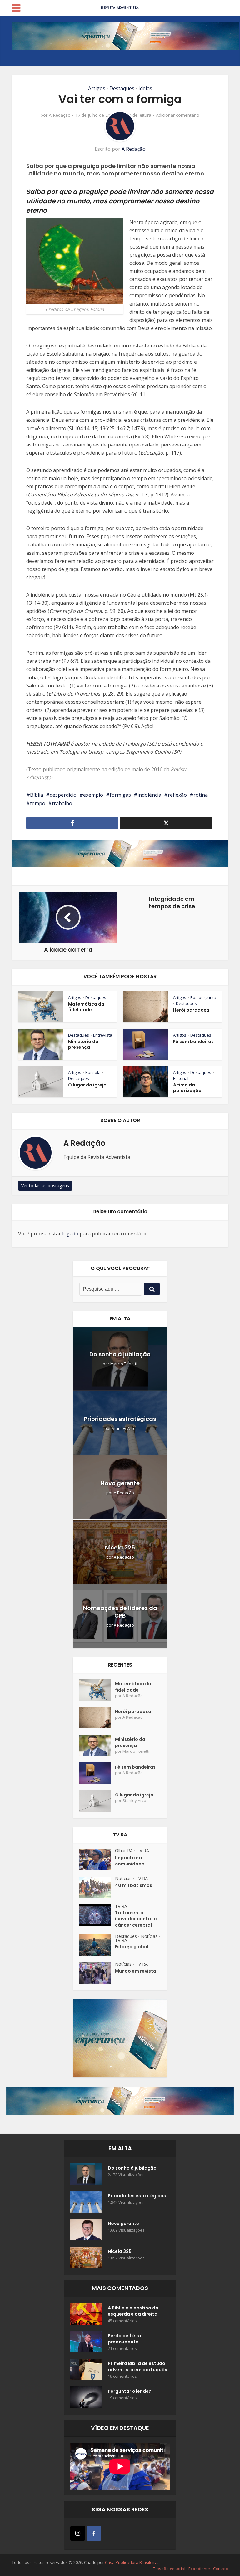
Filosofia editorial (169, 2569)
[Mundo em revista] (97, 1973)
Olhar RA (124, 1851)
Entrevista (103, 1035)
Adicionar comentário (178, 115)
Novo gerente (120, 1483)
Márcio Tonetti (124, 1364)
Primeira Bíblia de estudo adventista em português (137, 2367)
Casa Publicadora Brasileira (131, 2562)
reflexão (177, 795)
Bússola (93, 1072)
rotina (201, 795)
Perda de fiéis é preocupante (125, 2339)
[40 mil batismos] (97, 1887)
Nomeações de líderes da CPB (120, 1612)
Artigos (97, 88)
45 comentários (122, 2321)
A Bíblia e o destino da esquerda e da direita (133, 2311)
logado (70, 1234)
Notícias (123, 1878)
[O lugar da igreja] (97, 1801)
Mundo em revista (136, 1971)
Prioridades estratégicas (120, 1419)
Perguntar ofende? (130, 2391)
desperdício (63, 795)
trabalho (62, 803)
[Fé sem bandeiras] (97, 1773)
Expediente (199, 2569)
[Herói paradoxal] (97, 1718)
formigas (120, 795)
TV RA (143, 1851)
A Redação (60, 115)
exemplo (93, 795)
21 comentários (122, 2349)
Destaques (122, 88)
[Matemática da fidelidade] (97, 1690)
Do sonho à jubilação (120, 1354)
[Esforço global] (97, 1945)
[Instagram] (78, 2533)
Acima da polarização (187, 1088)
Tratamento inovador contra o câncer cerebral (136, 1919)
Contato (221, 2569)
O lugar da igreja (87, 1085)
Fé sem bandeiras (193, 1042)
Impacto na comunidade (130, 1861)
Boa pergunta (203, 997)
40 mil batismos (134, 1885)
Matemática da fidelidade (86, 1007)
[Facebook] (94, 2533)
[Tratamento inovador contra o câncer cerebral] (97, 1915)
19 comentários (122, 2376)
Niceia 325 (120, 1547)
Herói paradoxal (192, 1010)
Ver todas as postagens (45, 1186)
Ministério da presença (83, 1044)
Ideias (145, 88)
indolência (149, 795)
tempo (38, 803)
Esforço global (132, 1947)
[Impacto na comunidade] (97, 1860)
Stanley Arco (124, 1428)
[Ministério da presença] (97, 1745)
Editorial (181, 1078)
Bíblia (37, 795)
